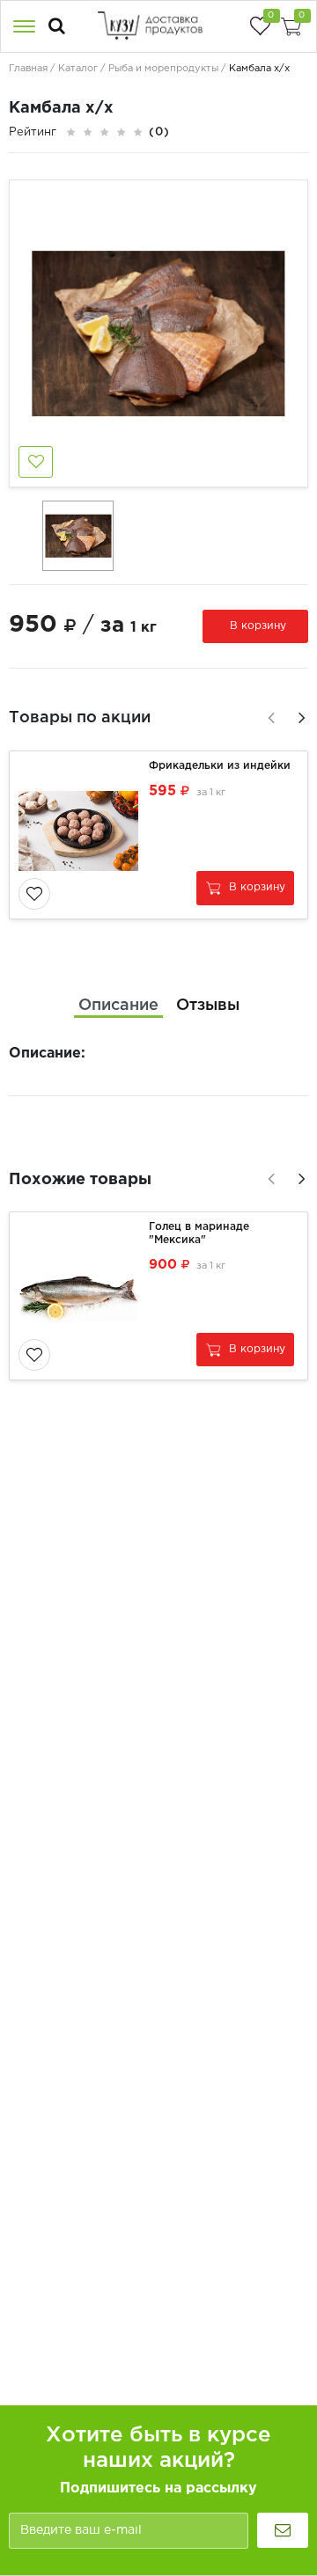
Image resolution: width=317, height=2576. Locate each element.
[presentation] (269, 715)
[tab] (118, 1006)
